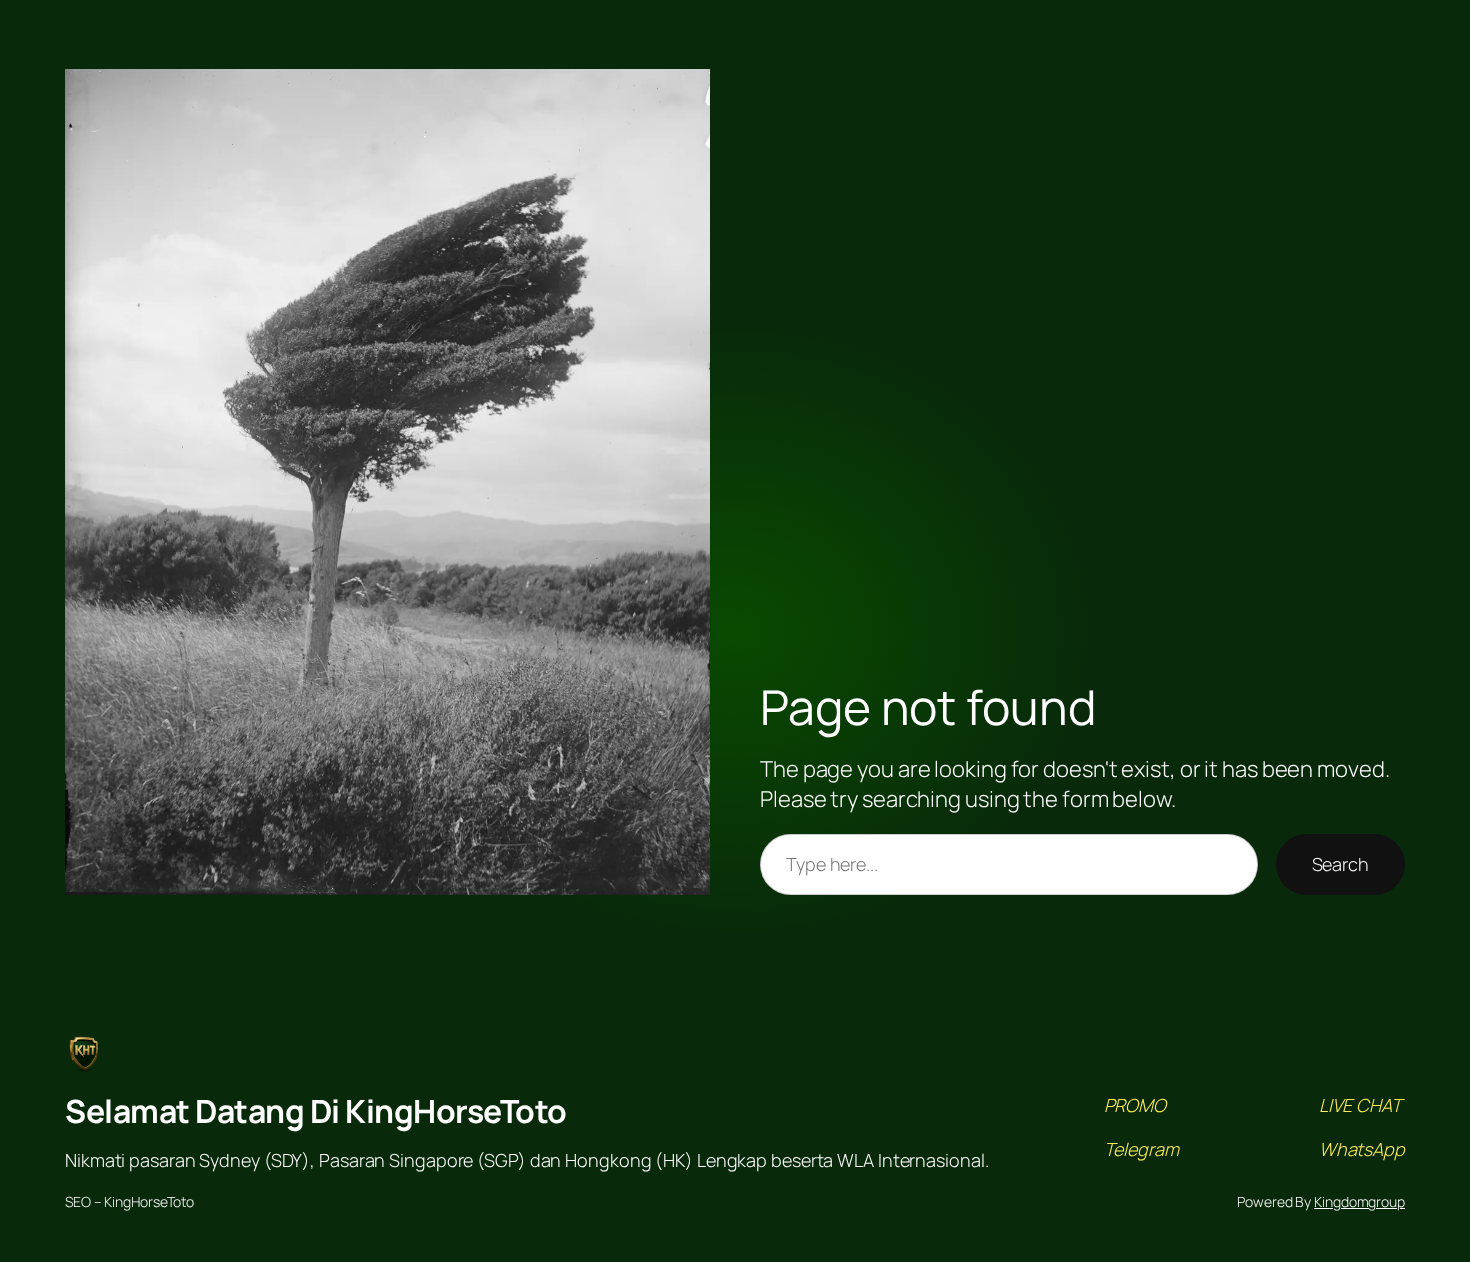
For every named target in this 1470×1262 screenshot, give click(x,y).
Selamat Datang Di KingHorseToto (316, 1111)
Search (1340, 864)
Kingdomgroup (1359, 1201)
